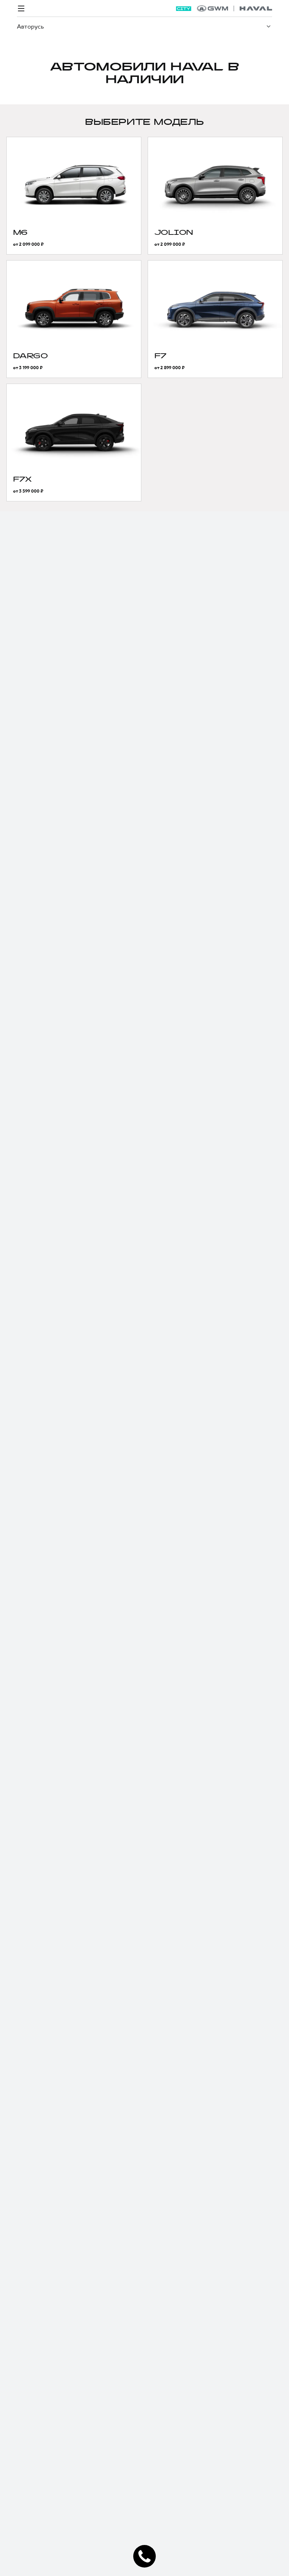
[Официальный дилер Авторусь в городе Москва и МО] (235, 8)
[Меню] (21, 8)
